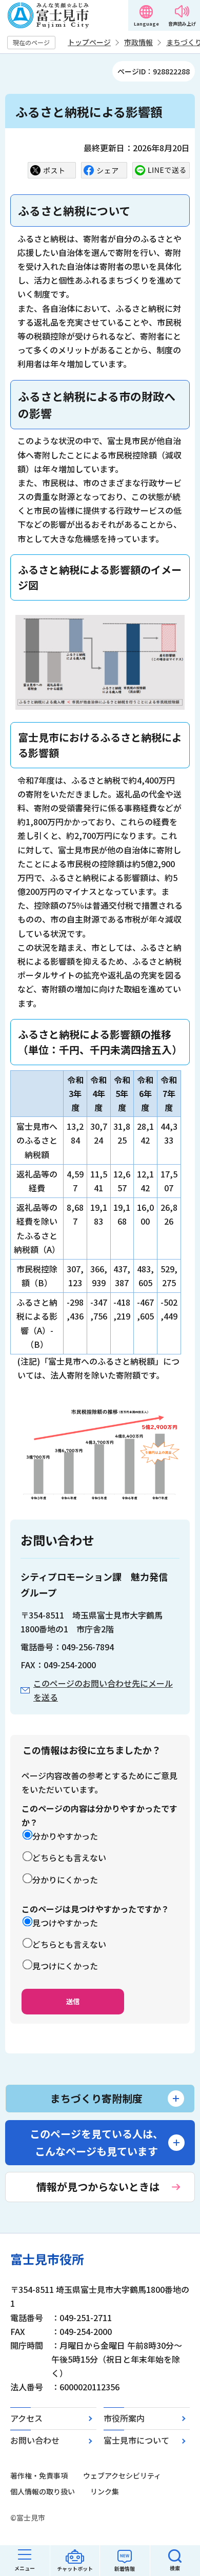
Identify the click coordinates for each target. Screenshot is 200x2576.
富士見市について (136, 2440)
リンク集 (105, 2491)
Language (146, 24)
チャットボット (75, 2569)
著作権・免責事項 (39, 2475)
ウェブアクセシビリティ (122, 2475)
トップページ (89, 42)
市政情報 (138, 42)
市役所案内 (124, 2418)
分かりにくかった (65, 1880)
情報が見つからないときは (98, 2186)
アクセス (26, 2418)
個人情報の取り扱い (43, 2491)
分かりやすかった (65, 1836)
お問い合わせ (35, 2440)
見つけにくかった (65, 1966)
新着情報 (125, 2569)
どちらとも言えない (69, 1858)
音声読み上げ (182, 24)
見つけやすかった (65, 1923)
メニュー (25, 2568)
